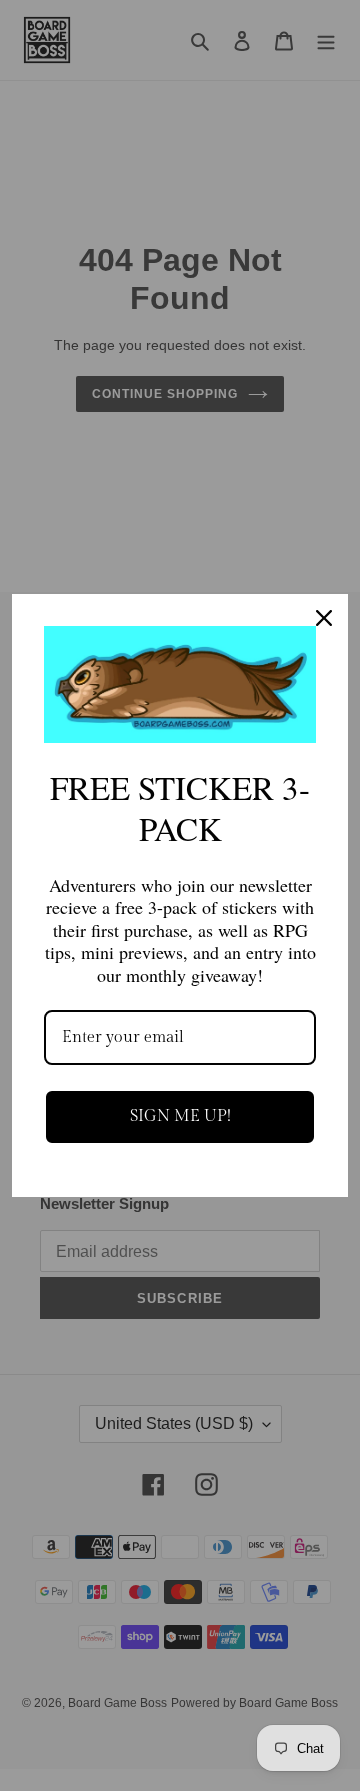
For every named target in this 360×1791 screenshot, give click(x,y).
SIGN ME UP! (180, 1116)
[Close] (324, 618)
